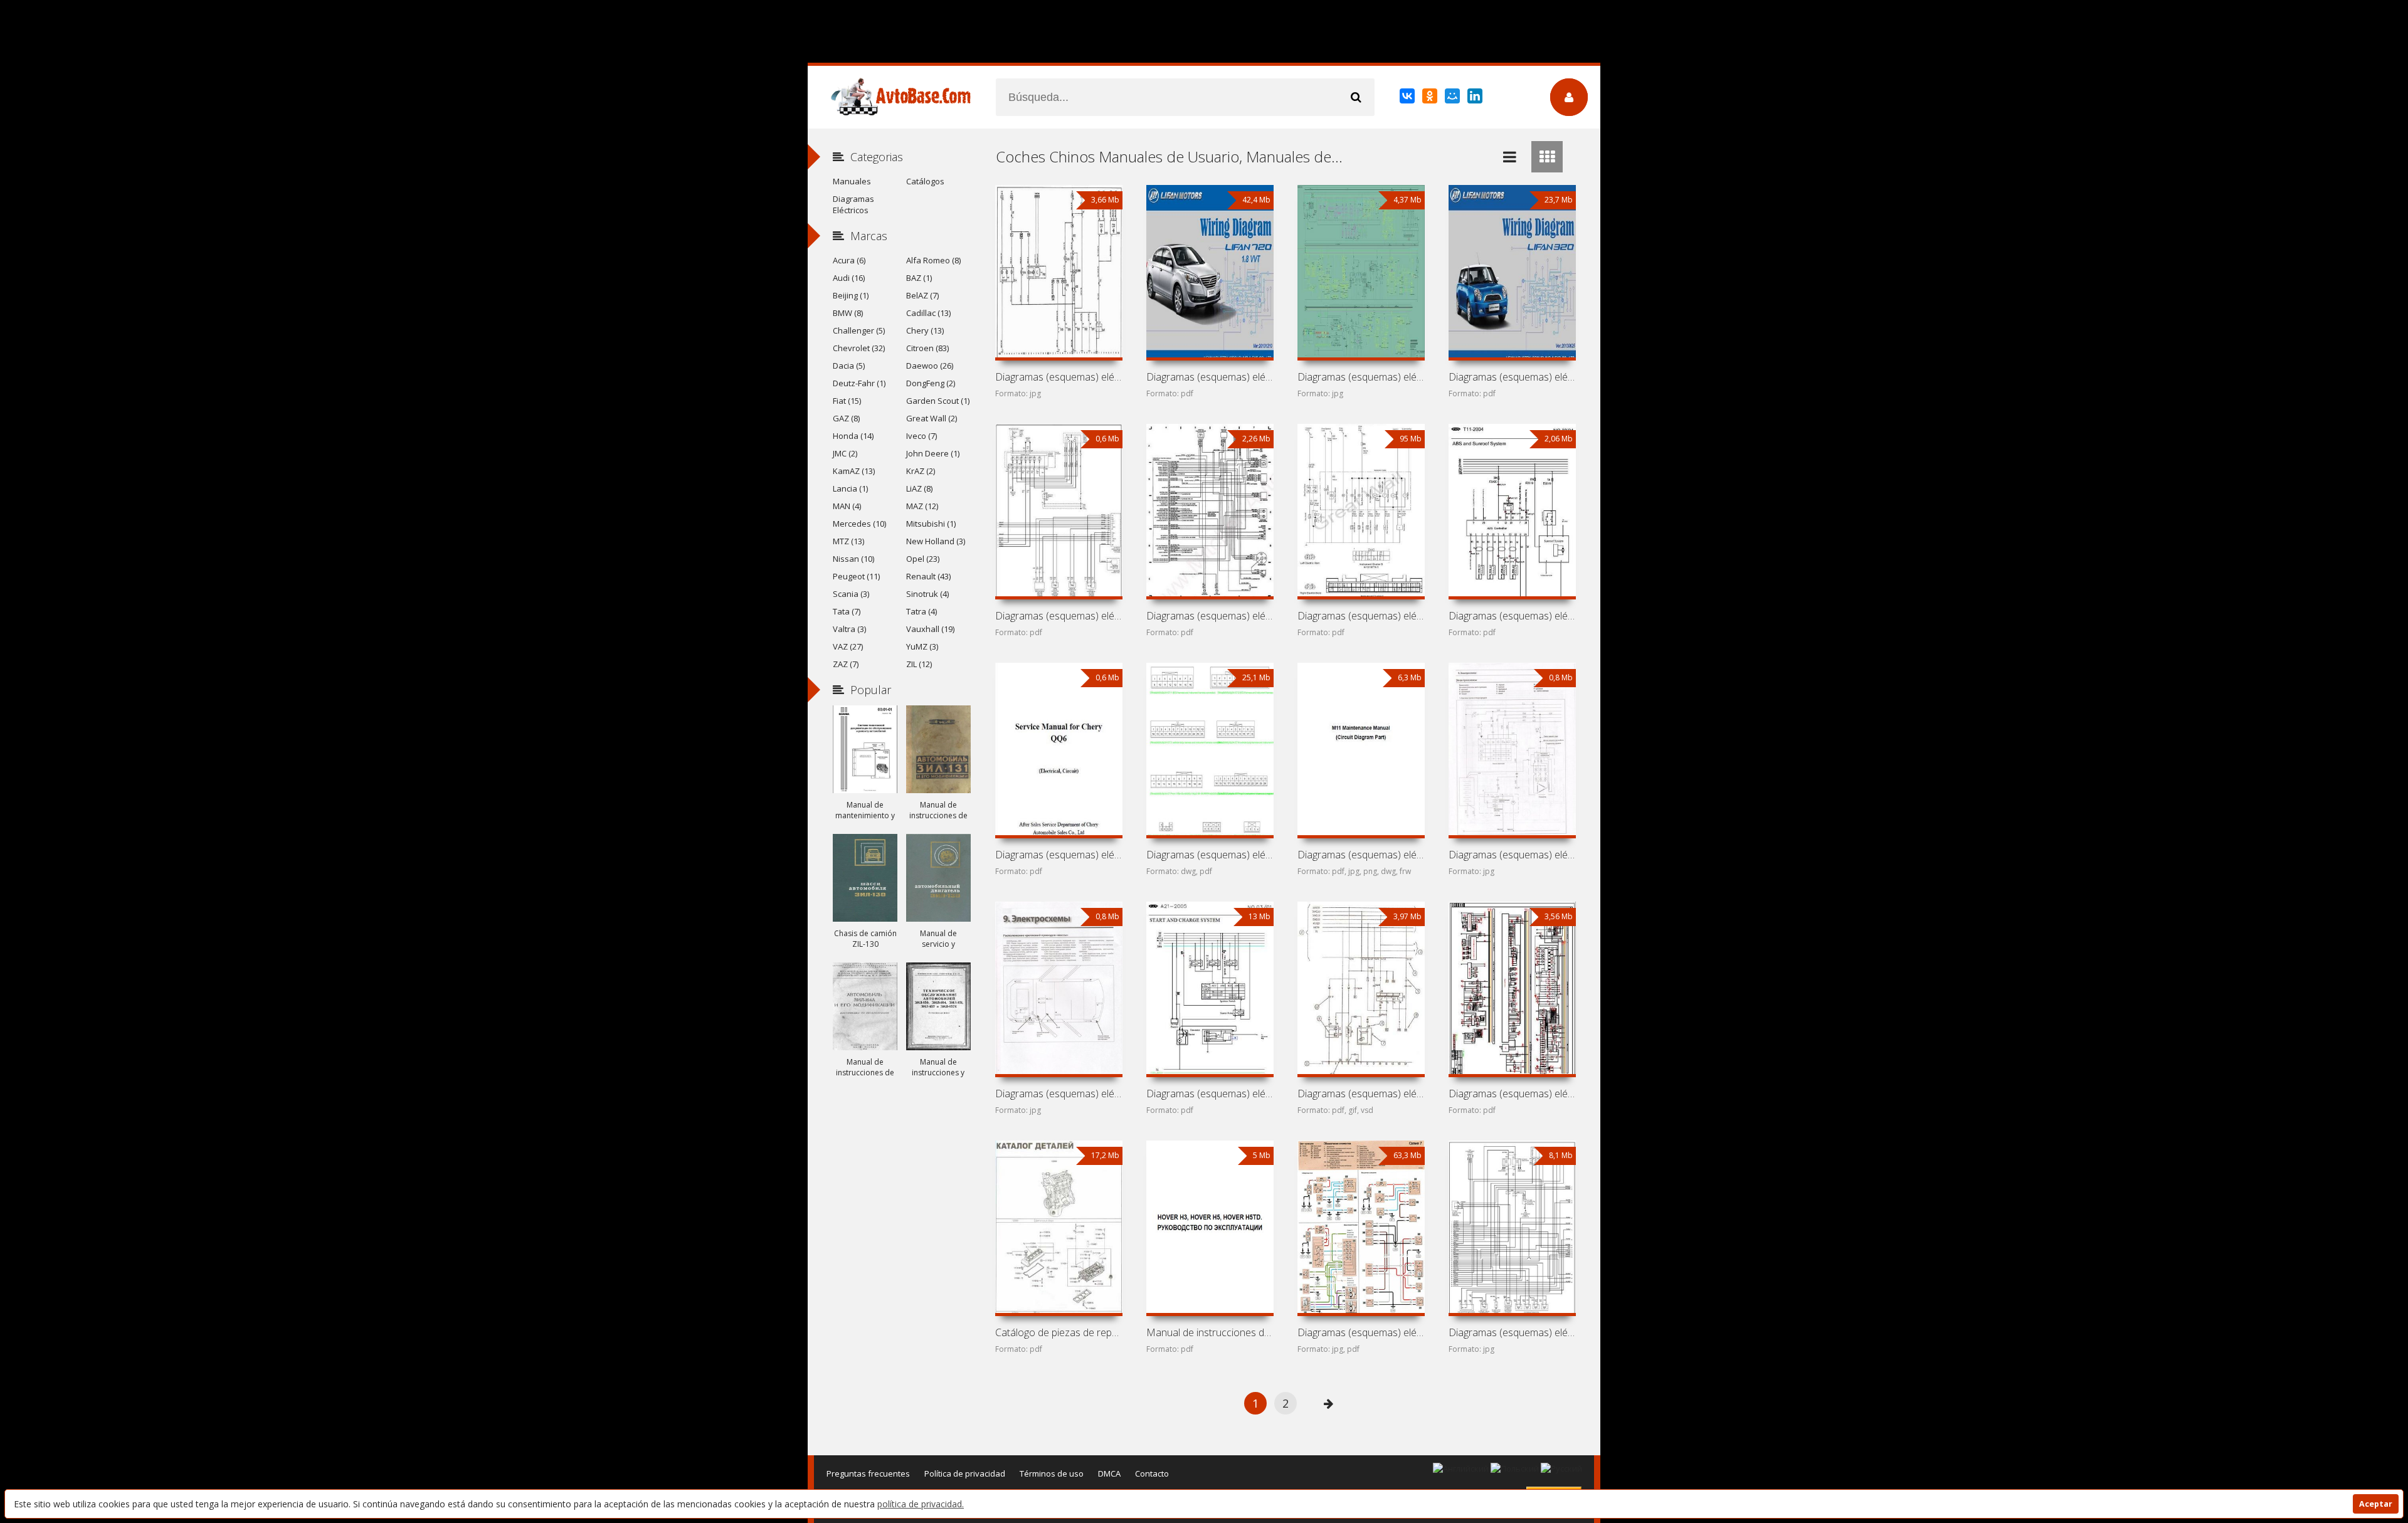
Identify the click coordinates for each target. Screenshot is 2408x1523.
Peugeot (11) (856, 576)
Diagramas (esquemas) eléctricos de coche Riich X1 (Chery (1512, 855)
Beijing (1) (851, 295)
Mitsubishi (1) (931, 524)
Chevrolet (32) (859, 348)
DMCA (1109, 1473)
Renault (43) (928, 576)
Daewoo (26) (930, 366)
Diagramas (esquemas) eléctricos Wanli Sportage (1512, 1332)
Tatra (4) (921, 611)
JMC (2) (845, 453)
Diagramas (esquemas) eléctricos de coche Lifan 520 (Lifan (1361, 377)
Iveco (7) (921, 436)
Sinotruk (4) (927, 594)
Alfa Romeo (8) (933, 260)
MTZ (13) (848, 541)
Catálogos (925, 181)
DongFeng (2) (931, 383)
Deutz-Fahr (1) (859, 383)
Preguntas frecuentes (868, 1473)
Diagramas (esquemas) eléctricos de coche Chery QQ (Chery (1210, 855)
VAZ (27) (848, 646)
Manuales (852, 181)
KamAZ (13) (854, 471)
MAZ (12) (922, 506)
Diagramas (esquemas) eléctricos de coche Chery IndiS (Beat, (1059, 1094)
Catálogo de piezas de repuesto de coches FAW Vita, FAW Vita (1059, 1332)
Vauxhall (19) (930, 629)
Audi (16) (849, 278)
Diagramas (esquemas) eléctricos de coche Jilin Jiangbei (1059, 377)
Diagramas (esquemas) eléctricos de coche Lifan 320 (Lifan (1512, 377)
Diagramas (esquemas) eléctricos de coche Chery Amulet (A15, (1361, 1094)
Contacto (1152, 1473)
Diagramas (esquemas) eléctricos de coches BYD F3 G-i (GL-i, (1512, 1094)
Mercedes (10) (859, 524)
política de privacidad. (921, 1504)
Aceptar (2376, 1504)
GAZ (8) (846, 418)
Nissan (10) (853, 559)
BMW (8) (848, 313)
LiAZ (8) (919, 488)
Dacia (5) (849, 366)
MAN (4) (847, 506)
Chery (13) (925, 330)
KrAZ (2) (921, 471)
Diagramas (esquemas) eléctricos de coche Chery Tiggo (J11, (1512, 616)
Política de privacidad (965, 1473)
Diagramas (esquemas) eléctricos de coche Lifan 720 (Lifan (1210, 377)
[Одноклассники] (1431, 98)
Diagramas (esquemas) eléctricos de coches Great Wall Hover (1361, 616)
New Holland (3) (936, 541)
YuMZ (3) (922, 646)
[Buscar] (1356, 97)
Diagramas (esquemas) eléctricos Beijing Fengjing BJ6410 (1361, 1332)
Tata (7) (847, 611)
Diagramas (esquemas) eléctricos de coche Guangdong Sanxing (1210, 616)
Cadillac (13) (928, 313)
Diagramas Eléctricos (853, 204)
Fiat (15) (847, 401)
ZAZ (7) (846, 664)
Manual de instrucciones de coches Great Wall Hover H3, (1210, 1332)
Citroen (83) (927, 348)
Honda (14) (853, 436)
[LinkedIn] (1476, 98)
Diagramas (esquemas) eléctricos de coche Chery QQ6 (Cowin (1059, 855)
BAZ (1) (919, 278)
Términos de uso (1052, 1473)
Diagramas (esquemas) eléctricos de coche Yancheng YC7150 (1059, 616)
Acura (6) (849, 260)
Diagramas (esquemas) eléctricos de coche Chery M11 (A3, (1361, 855)
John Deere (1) (933, 453)
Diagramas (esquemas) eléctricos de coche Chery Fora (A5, (1210, 1094)
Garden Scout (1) (938, 401)
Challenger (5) (859, 330)
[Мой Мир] (1453, 98)
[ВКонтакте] (1408, 98)
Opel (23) (923, 559)
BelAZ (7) (922, 295)
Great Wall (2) (932, 418)
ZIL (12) (919, 664)
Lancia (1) (850, 488)
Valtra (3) (849, 629)
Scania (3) (851, 594)
